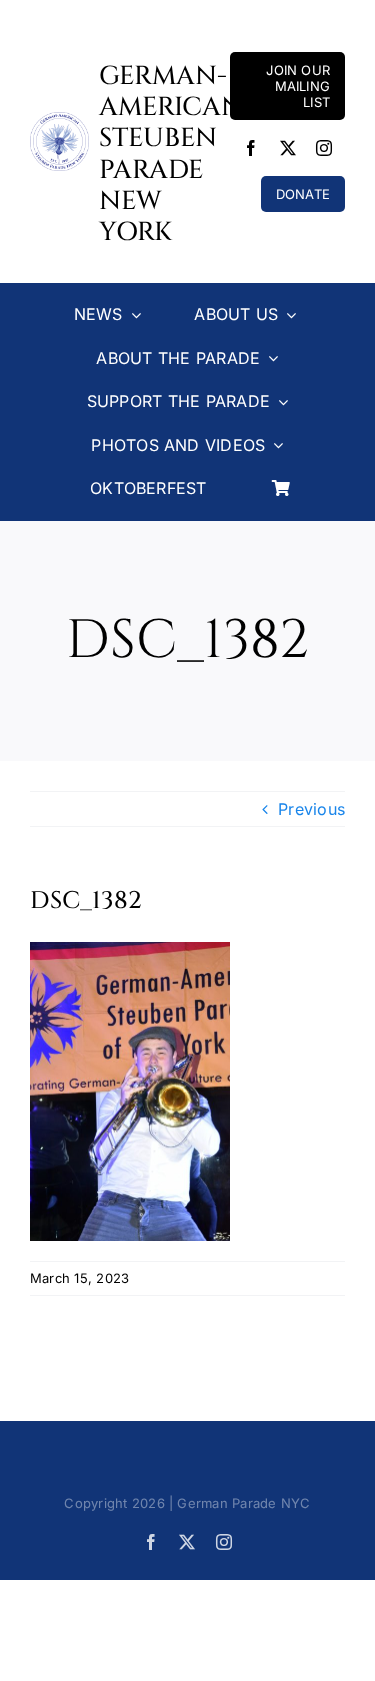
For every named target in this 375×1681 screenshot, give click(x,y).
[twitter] (288, 148)
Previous (311, 809)
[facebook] (251, 148)
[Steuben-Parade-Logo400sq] (59, 120)
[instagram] (324, 148)
